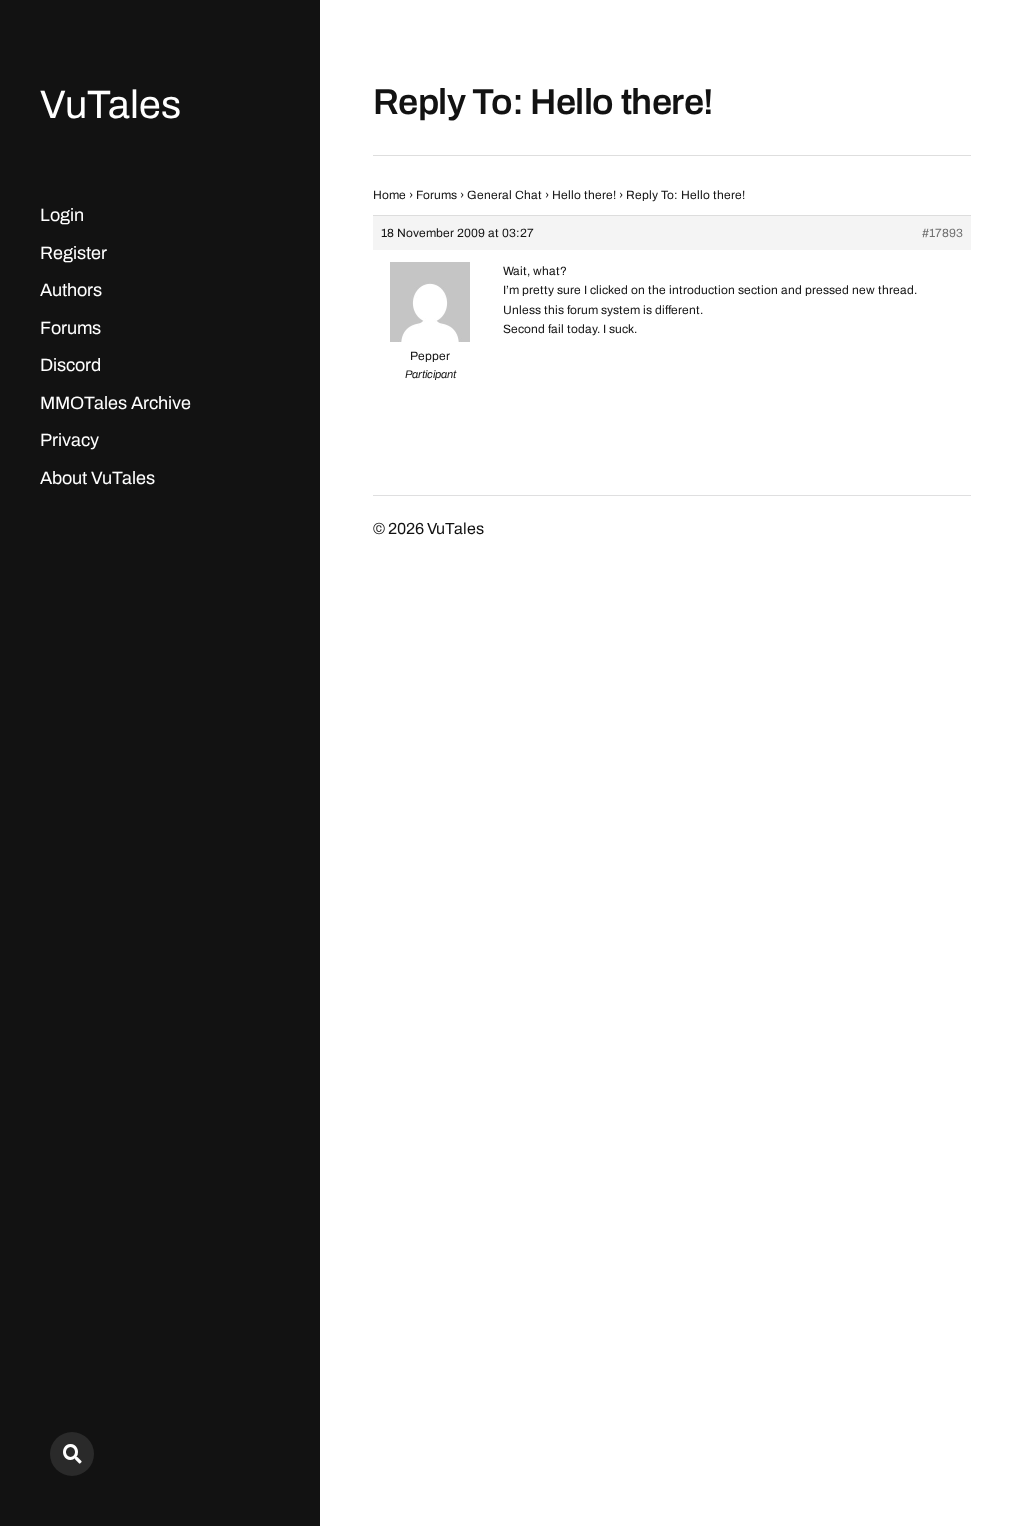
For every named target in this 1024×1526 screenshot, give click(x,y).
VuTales (110, 104)
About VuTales (97, 478)
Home (389, 195)
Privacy (69, 440)
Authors (71, 290)
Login (62, 215)
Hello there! (584, 195)
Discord (70, 365)
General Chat (504, 195)
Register (73, 253)
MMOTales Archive (115, 403)
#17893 (942, 233)
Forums (70, 328)
